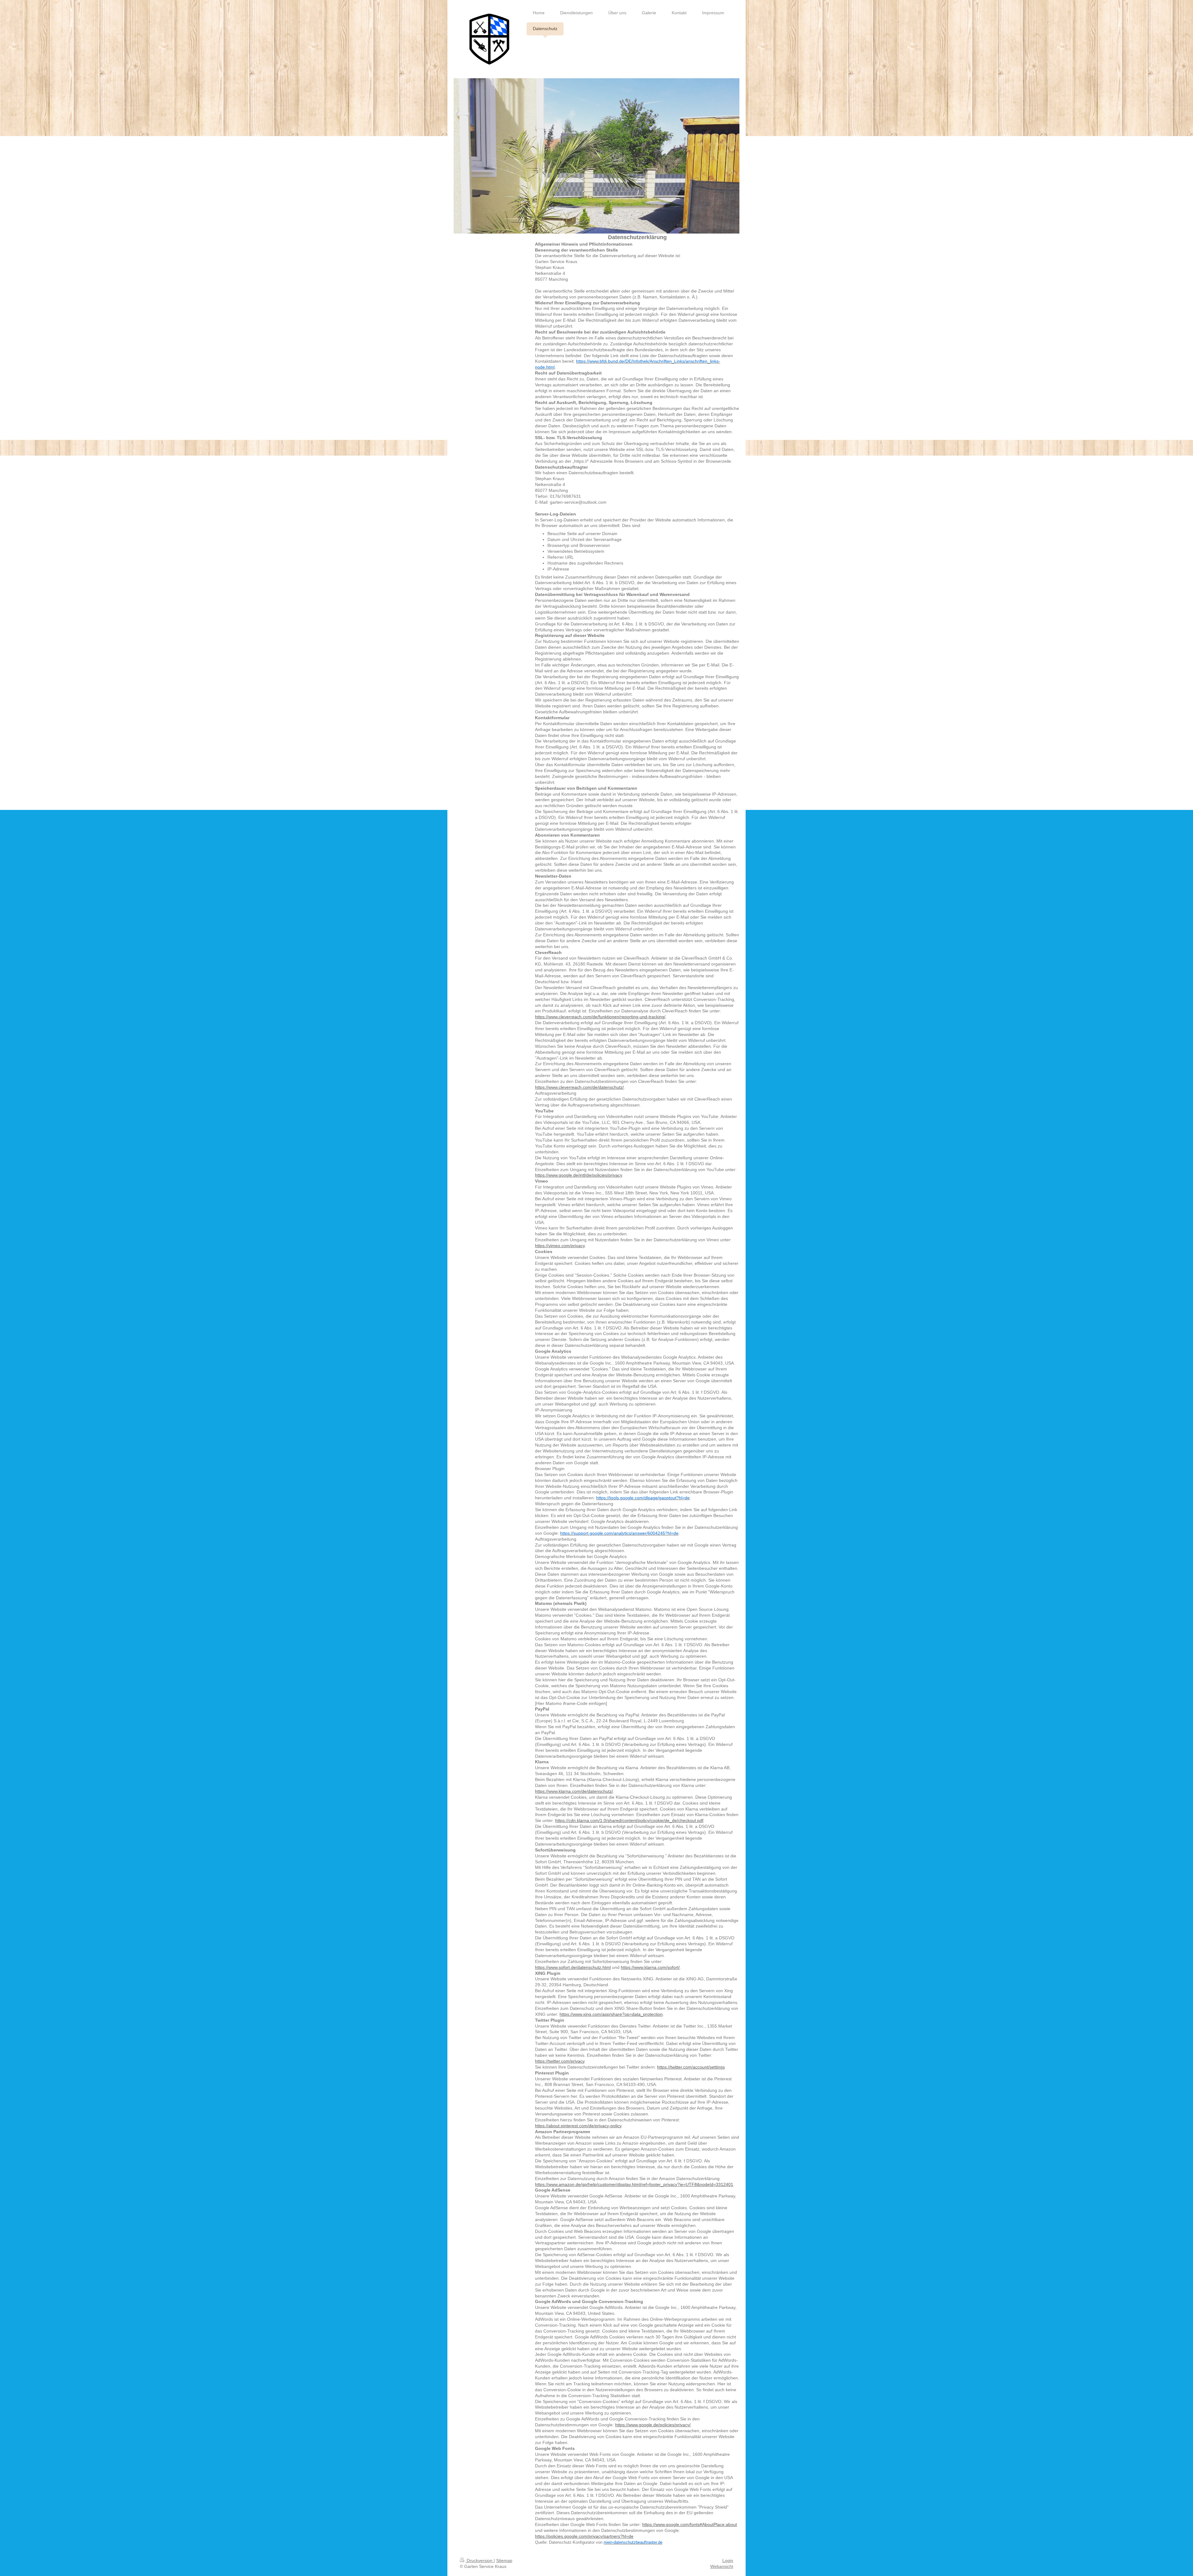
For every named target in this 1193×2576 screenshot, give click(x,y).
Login (728, 2560)
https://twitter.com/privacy (560, 2061)
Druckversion (480, 2560)
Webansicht (722, 2566)
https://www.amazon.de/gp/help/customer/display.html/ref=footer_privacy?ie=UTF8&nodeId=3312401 (634, 2184)
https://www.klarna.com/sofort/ (650, 1967)
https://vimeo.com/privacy (560, 1246)
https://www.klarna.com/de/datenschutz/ (574, 1791)
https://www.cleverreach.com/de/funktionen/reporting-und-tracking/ (600, 1017)
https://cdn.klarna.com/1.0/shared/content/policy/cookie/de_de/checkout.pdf (629, 1820)
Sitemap (504, 2560)
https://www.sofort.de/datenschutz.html (573, 1967)
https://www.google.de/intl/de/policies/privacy (578, 1175)
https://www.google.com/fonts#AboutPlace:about (690, 2524)
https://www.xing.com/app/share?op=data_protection (611, 2014)
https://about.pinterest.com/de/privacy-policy (578, 2126)
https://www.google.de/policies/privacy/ (653, 2425)
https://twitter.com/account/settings (691, 2067)
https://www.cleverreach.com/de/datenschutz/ (579, 1087)
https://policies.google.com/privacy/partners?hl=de (584, 2536)
